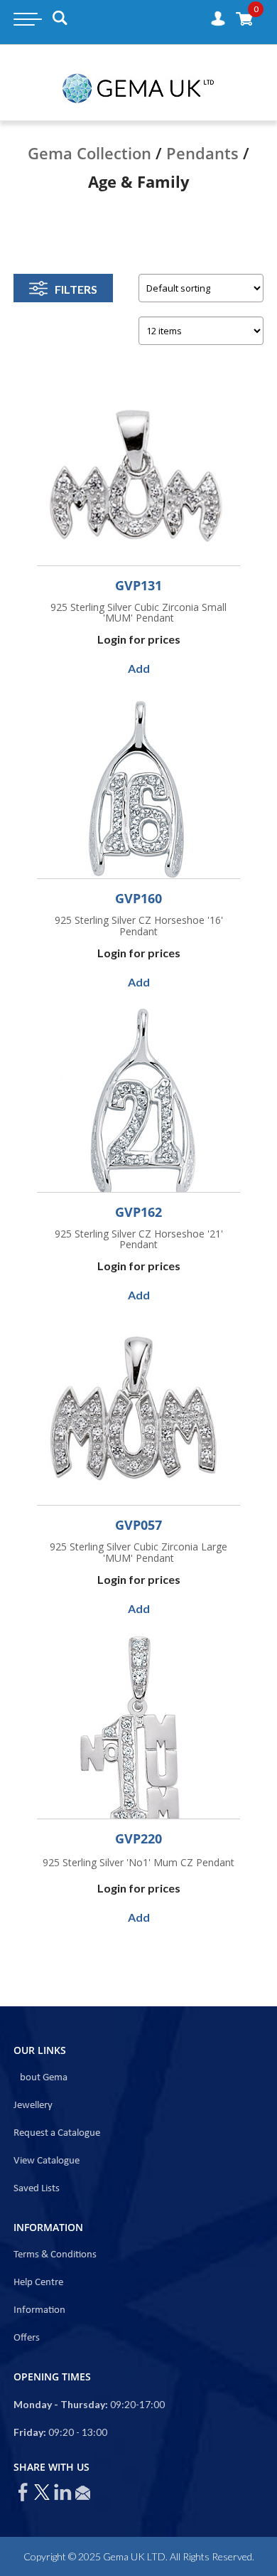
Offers (27, 2338)
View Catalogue (47, 2161)
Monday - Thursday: (61, 2404)
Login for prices (139, 639)
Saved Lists (37, 2189)
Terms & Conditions (55, 2255)
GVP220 (138, 1838)
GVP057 (138, 1525)
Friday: (30, 2432)
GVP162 (138, 1212)
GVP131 (138, 585)
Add (139, 668)
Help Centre (38, 2283)
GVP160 (138, 898)
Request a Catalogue (57, 2133)
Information (39, 2310)
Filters (76, 289)
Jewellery (33, 2106)
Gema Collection (89, 153)
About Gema (40, 2078)
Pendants (202, 153)
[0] (244, 18)
